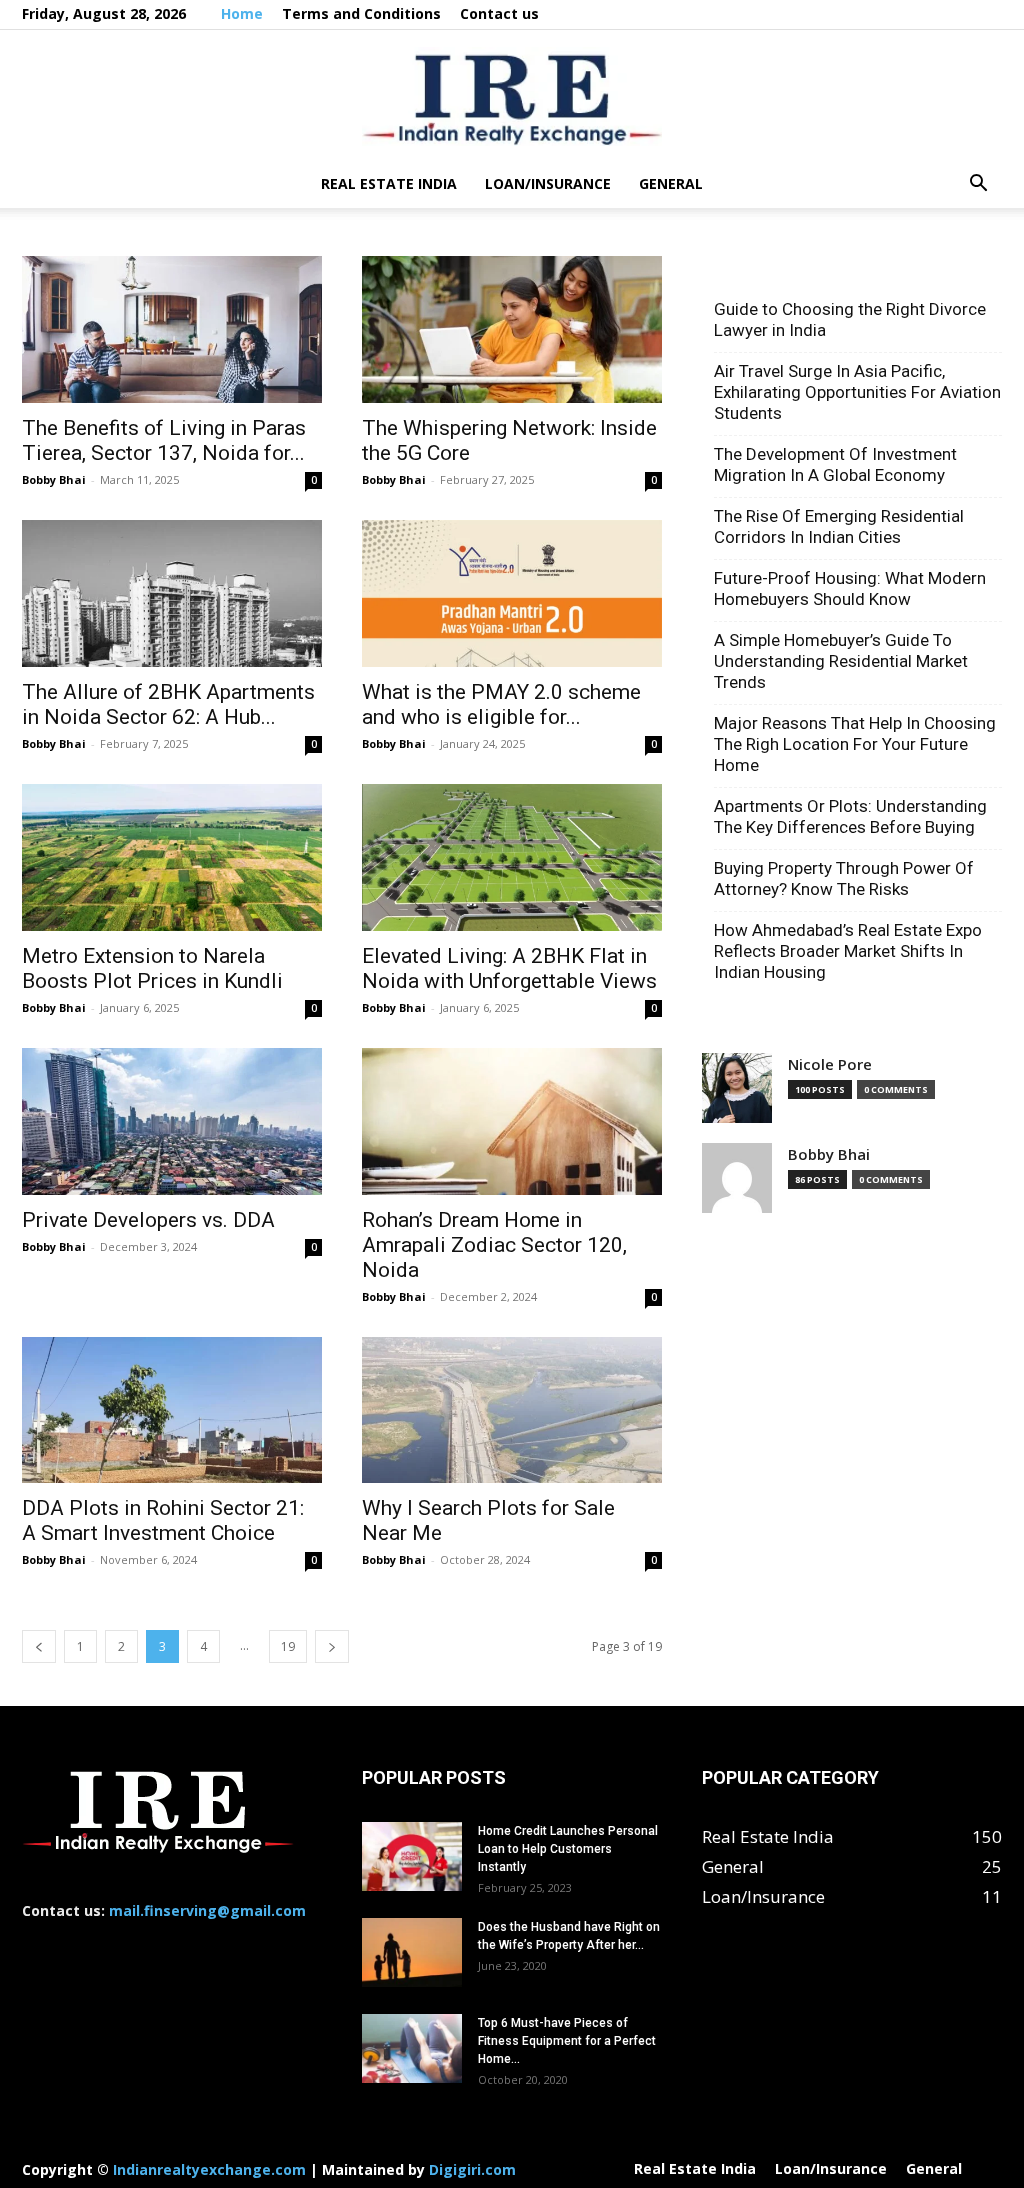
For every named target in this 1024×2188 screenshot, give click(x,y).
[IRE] (512, 96)
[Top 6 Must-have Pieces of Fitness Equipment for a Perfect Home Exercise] (412, 2048)
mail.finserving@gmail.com (207, 1910)
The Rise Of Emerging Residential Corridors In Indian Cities (839, 526)
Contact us (499, 13)
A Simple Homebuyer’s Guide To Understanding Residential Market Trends (841, 661)
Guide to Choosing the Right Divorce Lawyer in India (850, 319)
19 (288, 1646)
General (671, 183)
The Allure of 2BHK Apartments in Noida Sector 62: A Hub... (168, 704)
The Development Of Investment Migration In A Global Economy (835, 464)
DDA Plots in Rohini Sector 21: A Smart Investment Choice (163, 1520)
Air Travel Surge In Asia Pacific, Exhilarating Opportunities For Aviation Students (857, 392)
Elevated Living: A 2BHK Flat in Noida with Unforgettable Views (509, 968)
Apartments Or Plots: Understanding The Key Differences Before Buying (850, 816)
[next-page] (332, 1646)
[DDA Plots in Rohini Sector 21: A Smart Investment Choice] (172, 1410)
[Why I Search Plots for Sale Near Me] (512, 1410)
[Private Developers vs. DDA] (172, 1121)
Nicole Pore (830, 1064)
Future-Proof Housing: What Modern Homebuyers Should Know (850, 588)
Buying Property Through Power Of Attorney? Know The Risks (844, 878)
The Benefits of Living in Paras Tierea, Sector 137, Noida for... (164, 440)
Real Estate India (389, 183)
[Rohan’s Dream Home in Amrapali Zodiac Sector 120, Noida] (512, 1121)
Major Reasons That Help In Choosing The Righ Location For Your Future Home (855, 744)
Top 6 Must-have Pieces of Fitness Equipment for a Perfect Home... (567, 2041)
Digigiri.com (472, 2169)
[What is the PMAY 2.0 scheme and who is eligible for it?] (512, 593)
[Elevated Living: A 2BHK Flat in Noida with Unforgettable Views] (512, 857)
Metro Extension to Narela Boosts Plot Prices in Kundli (152, 968)
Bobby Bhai (54, 479)
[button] (978, 184)
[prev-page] (39, 1646)
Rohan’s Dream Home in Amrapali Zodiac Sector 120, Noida (494, 1245)
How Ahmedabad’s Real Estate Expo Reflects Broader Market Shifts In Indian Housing (848, 951)
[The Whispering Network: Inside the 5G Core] (512, 329)
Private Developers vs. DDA (148, 1220)
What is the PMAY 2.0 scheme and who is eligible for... (501, 704)
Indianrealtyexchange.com (209, 2169)
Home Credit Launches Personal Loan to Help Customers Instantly (568, 1849)
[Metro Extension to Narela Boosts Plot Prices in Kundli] (172, 857)
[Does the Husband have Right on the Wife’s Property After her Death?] (412, 1952)
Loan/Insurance (548, 183)
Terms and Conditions (361, 13)
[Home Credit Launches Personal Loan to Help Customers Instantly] (412, 1856)
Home (242, 13)
